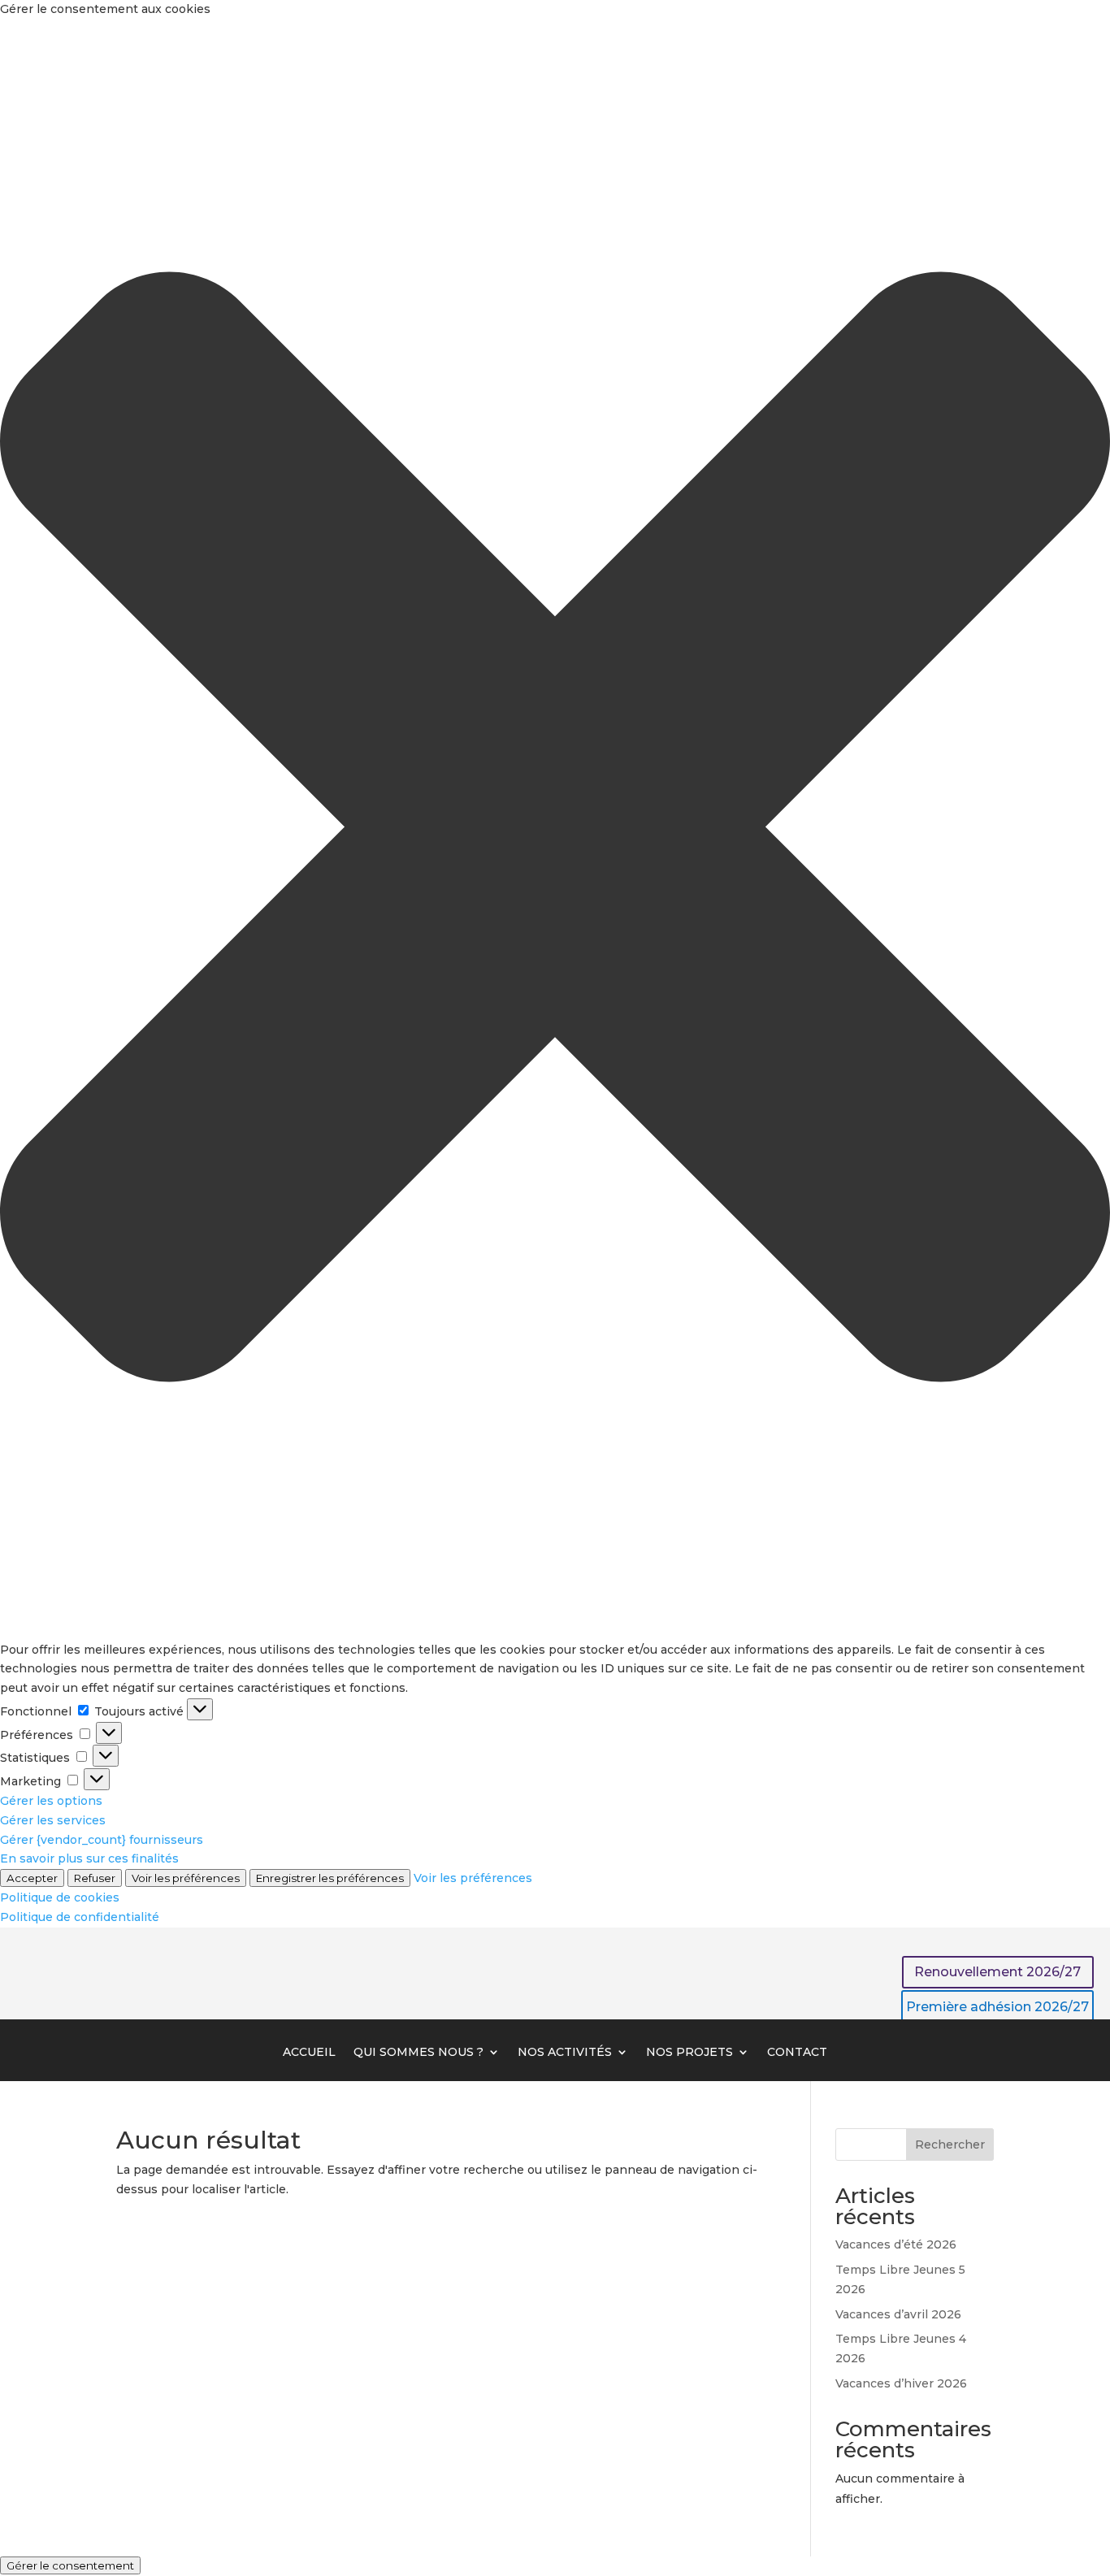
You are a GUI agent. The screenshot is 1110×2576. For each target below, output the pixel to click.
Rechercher (950, 2144)
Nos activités (565, 2053)
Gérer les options (51, 1801)
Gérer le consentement (70, 2565)
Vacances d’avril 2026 (898, 2314)
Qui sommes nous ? (418, 2053)
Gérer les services (53, 1820)
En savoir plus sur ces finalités (89, 1858)
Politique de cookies (60, 1897)
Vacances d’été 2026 (896, 2244)
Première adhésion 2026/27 (997, 2007)
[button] (555, 830)
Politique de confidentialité (80, 1917)
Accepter (32, 1878)
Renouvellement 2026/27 (997, 1972)
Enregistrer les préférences (330, 1878)
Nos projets (689, 2053)
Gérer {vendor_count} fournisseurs (102, 1840)
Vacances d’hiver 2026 (901, 2383)
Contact (797, 2053)
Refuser (95, 1878)
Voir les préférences (186, 1878)
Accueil (309, 2053)
